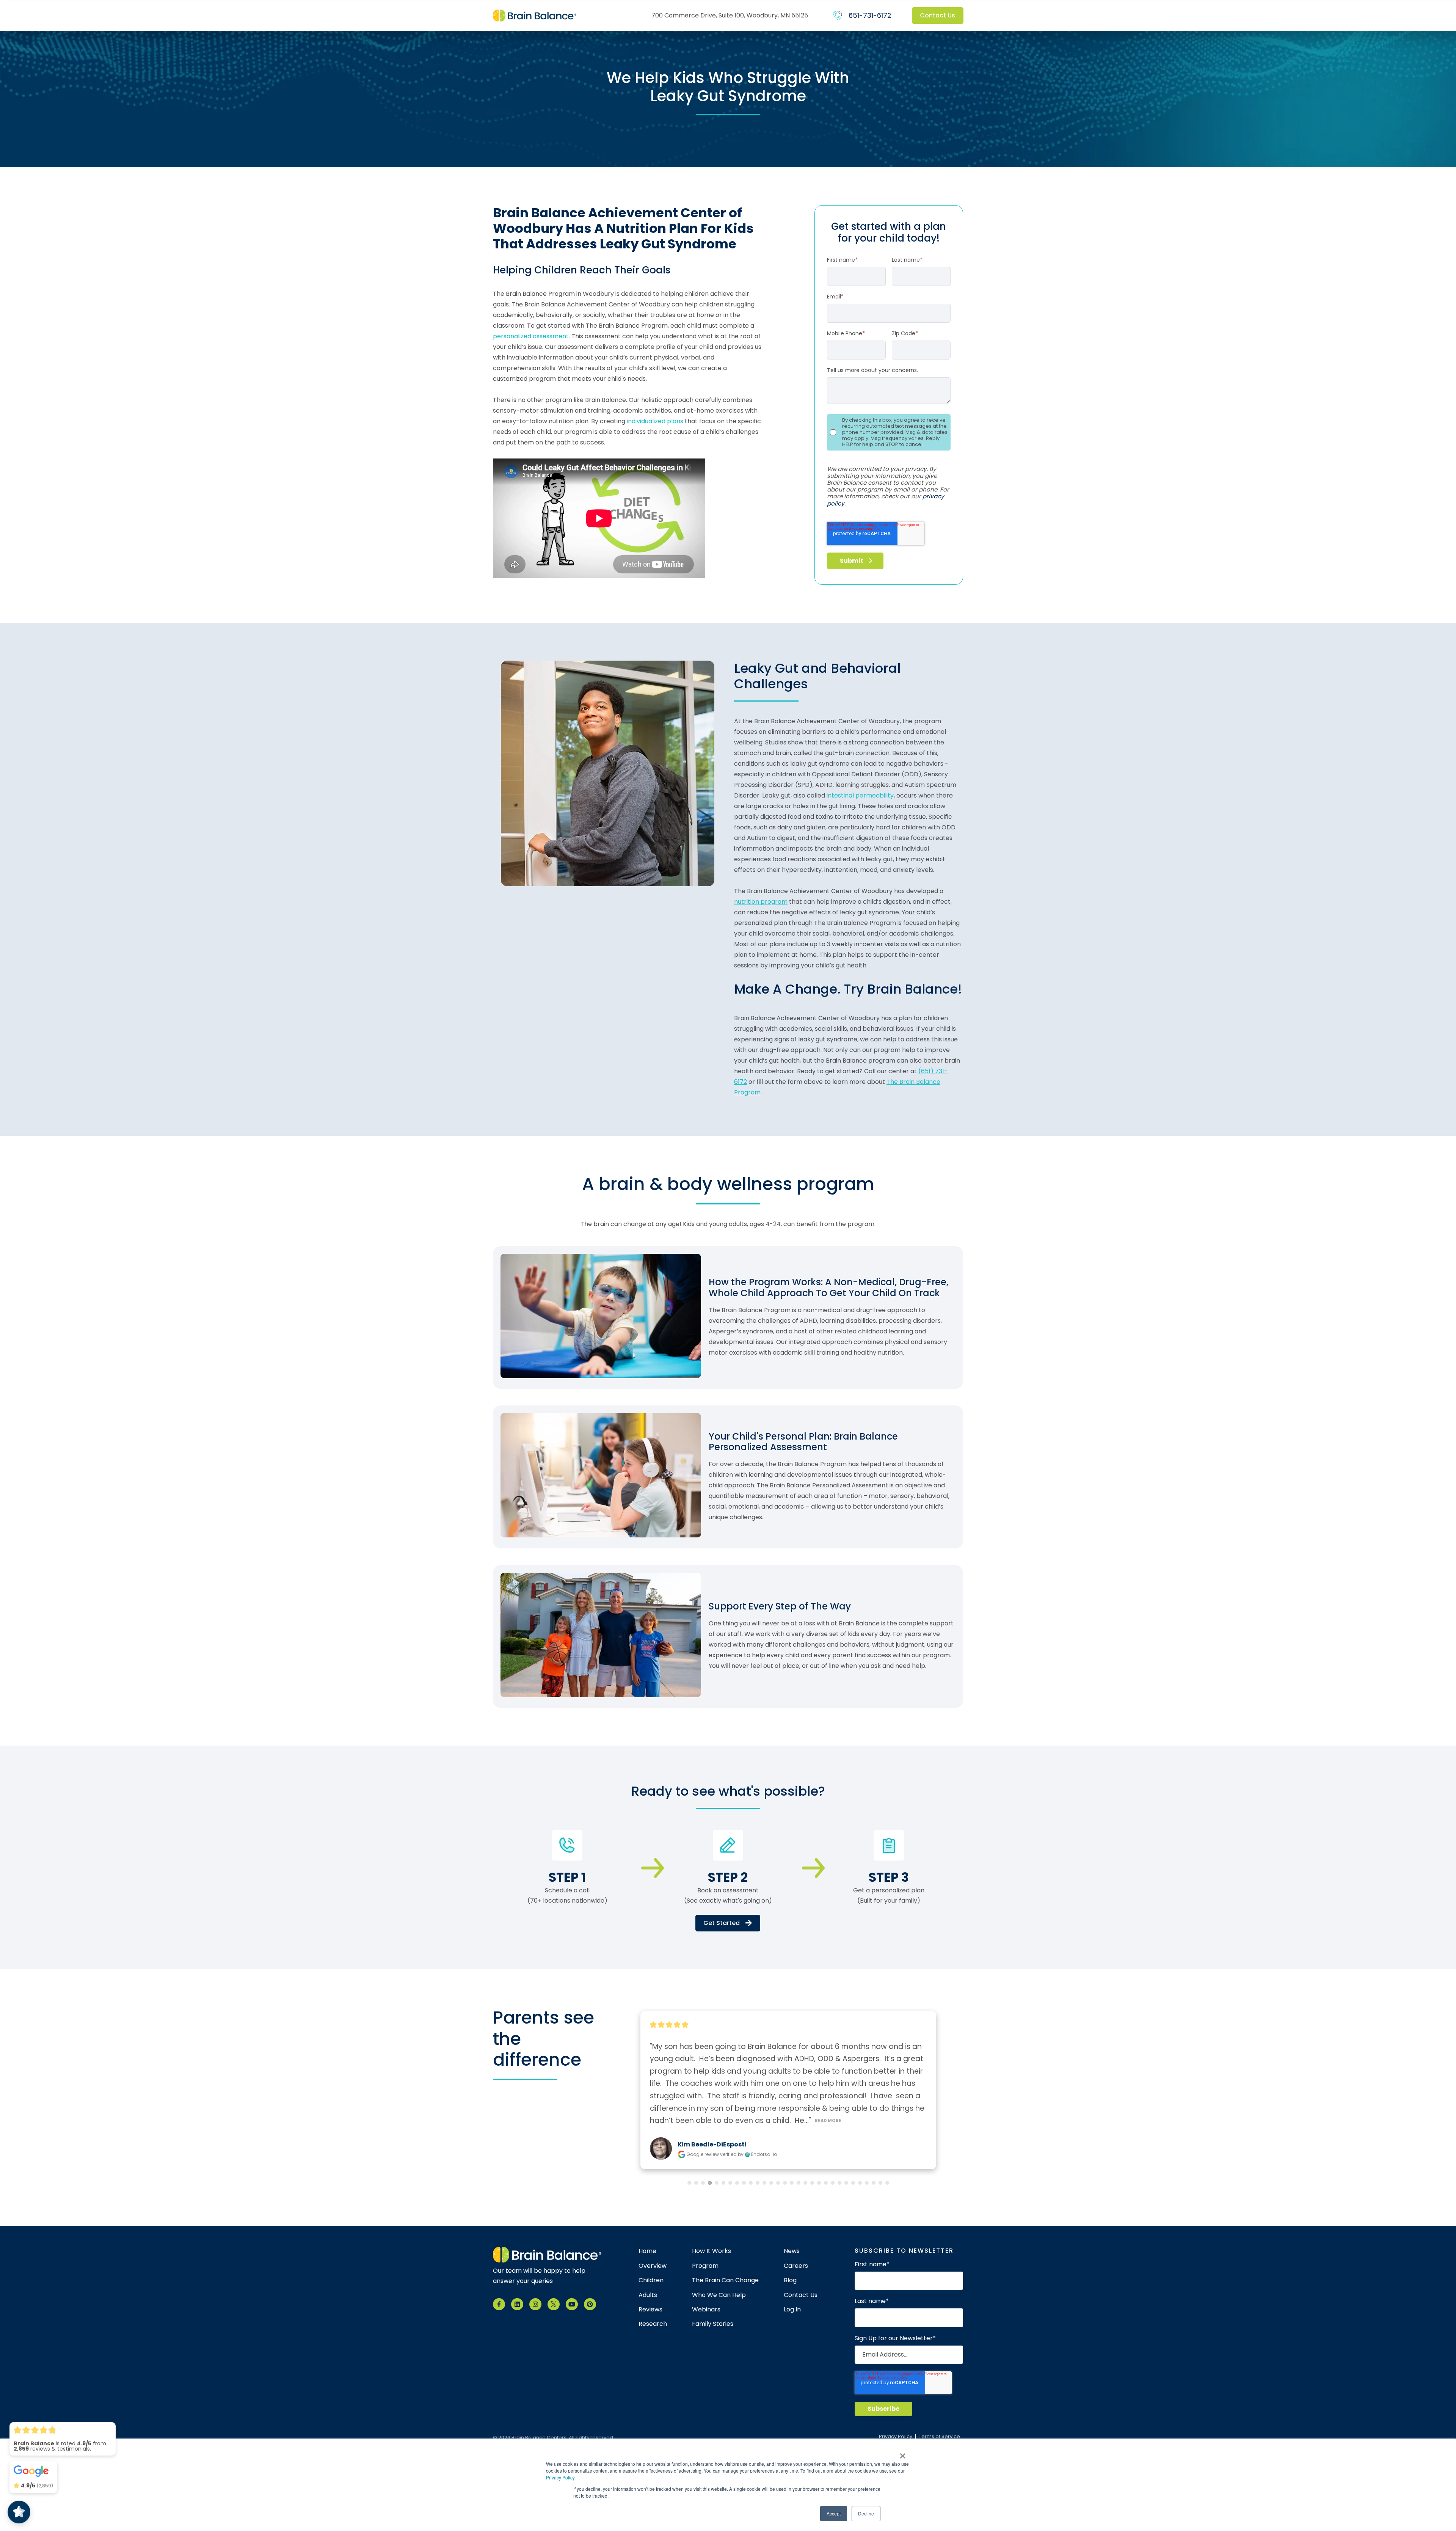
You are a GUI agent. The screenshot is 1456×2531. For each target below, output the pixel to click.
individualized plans (655, 421)
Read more (886, 2121)
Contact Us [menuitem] (801, 2295)
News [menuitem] (792, 2251)
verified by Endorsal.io (748, 2154)
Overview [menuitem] (653, 2266)
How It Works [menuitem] (712, 2251)
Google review (703, 2154)
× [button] (903, 2453)
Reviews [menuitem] (650, 2310)
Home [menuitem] (647, 2251)
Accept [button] (834, 2513)
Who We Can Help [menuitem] (719, 2295)
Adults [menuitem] (648, 2295)
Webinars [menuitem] (706, 2310)
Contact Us (938, 15)
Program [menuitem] (705, 2266)
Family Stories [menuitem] (713, 2324)
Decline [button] (866, 2513)
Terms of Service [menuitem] (939, 2437)
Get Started (722, 1923)
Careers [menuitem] (796, 2266)
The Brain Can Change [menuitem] (725, 2280)
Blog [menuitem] (790, 2280)
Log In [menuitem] (792, 2310)
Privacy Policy (560, 2477)
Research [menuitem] (653, 2324)
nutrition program (761, 902)
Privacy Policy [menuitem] (896, 2437)
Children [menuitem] (651, 2280)
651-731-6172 (870, 15)
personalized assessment (531, 336)
